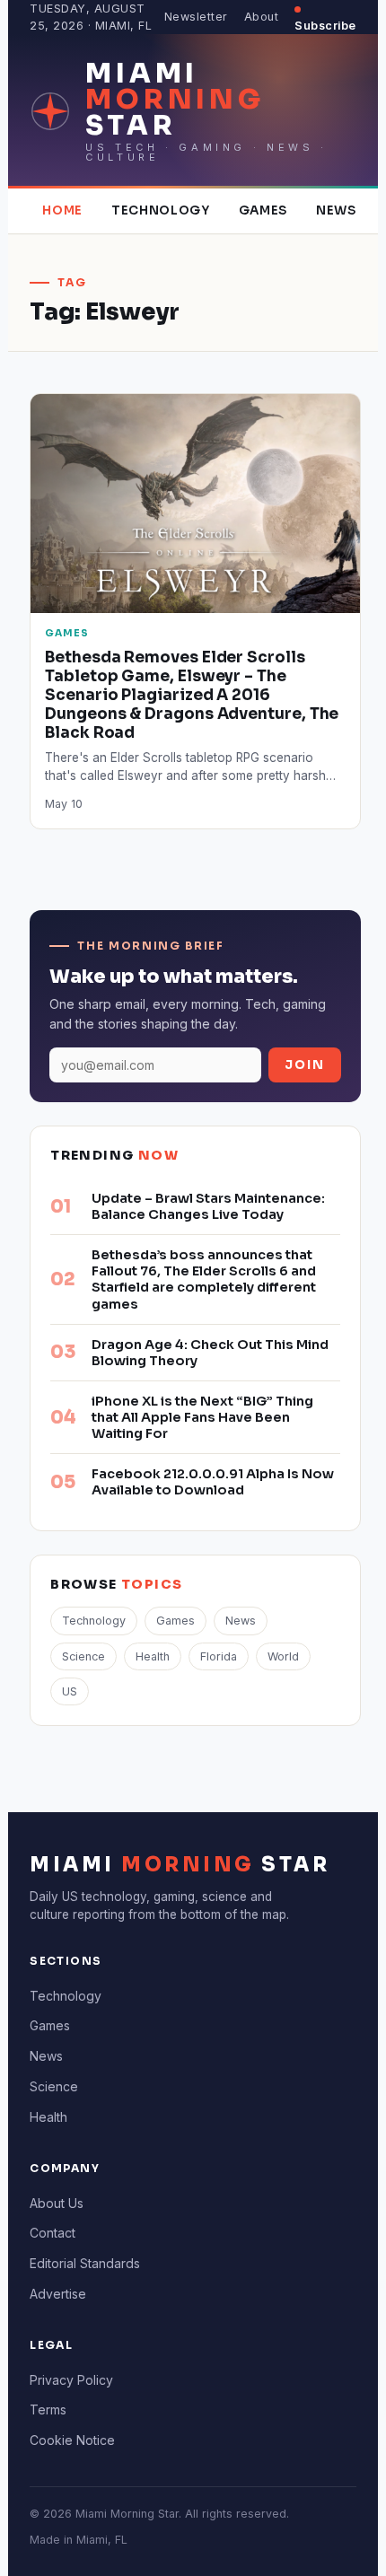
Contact (53, 2233)
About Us (57, 2203)
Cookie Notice (72, 2440)
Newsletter (196, 17)
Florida (219, 1656)
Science (83, 1656)
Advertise (58, 2294)
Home (62, 210)
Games (263, 210)
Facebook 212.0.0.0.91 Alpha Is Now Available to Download (213, 1482)
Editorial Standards (85, 2263)
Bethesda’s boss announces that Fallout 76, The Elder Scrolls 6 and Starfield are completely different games (204, 1279)
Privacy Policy (71, 2380)
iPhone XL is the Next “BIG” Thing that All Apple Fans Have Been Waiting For (202, 1417)
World (283, 1656)
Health (153, 1656)
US (70, 1691)
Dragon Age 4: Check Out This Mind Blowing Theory (210, 1353)
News (336, 210)
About (262, 17)
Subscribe (325, 26)
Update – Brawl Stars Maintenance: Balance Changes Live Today (208, 1206)
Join (305, 1065)
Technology (161, 210)
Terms (48, 2410)
